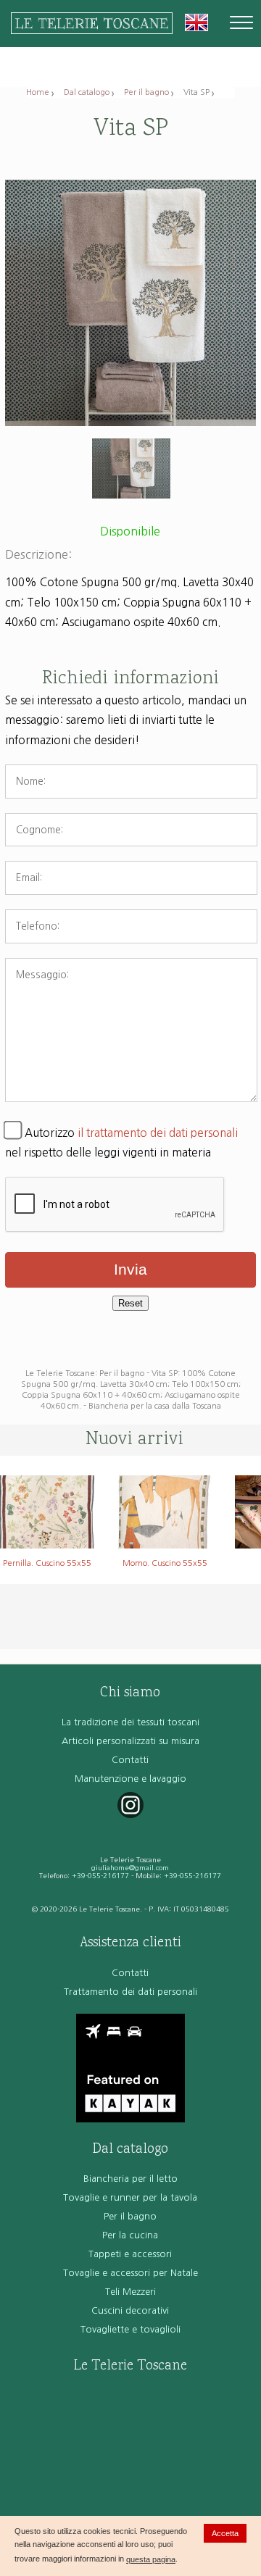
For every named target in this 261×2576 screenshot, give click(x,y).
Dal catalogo (87, 92)
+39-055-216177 (100, 1876)
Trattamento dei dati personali (130, 1992)
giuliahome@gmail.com (130, 1868)
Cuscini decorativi (130, 2310)
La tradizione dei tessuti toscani (130, 1722)
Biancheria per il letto (130, 2179)
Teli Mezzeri (130, 2292)
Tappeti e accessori (130, 2254)
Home (38, 92)
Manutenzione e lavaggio (130, 1779)
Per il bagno (146, 92)
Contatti (130, 1760)
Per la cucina (130, 2235)
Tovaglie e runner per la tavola (130, 2197)
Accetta (225, 2533)
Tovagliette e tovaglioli (130, 2329)
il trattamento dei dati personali (158, 1133)
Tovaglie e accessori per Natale (130, 2273)
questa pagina (151, 2559)
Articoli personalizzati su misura (130, 1741)
